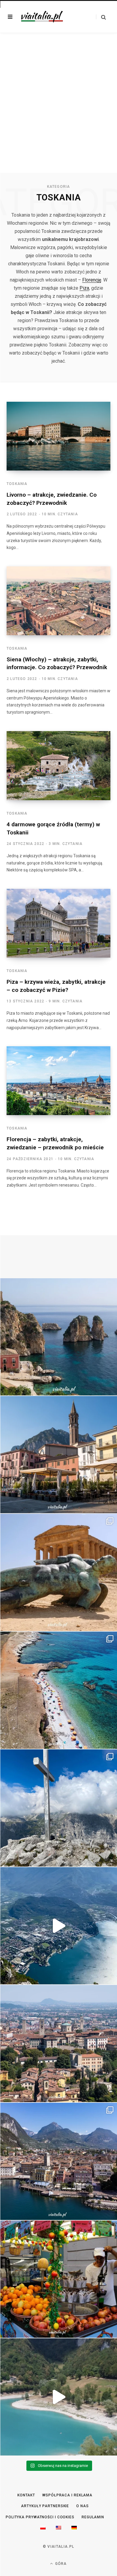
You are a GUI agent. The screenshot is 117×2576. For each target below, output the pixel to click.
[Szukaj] (101, 17)
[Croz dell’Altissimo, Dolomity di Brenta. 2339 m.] (58, 1808)
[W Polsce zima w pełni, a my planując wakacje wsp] (58, 1337)
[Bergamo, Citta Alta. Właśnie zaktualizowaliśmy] (58, 2044)
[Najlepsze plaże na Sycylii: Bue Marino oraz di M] (58, 1690)
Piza (84, 288)
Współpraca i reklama (67, 2495)
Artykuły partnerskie (45, 2506)
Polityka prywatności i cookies (40, 2517)
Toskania (17, 484)
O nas (82, 2506)
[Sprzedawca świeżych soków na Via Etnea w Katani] (58, 2279)
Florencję (92, 280)
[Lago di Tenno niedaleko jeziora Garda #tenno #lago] (58, 2397)
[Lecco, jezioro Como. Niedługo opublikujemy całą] (58, 1455)
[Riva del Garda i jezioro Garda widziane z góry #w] (58, 1926)
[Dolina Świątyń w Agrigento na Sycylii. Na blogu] (58, 1572)
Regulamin (93, 2517)
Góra (60, 2564)
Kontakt (26, 2495)
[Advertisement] (58, 111)
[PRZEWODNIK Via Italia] (42, 17)
